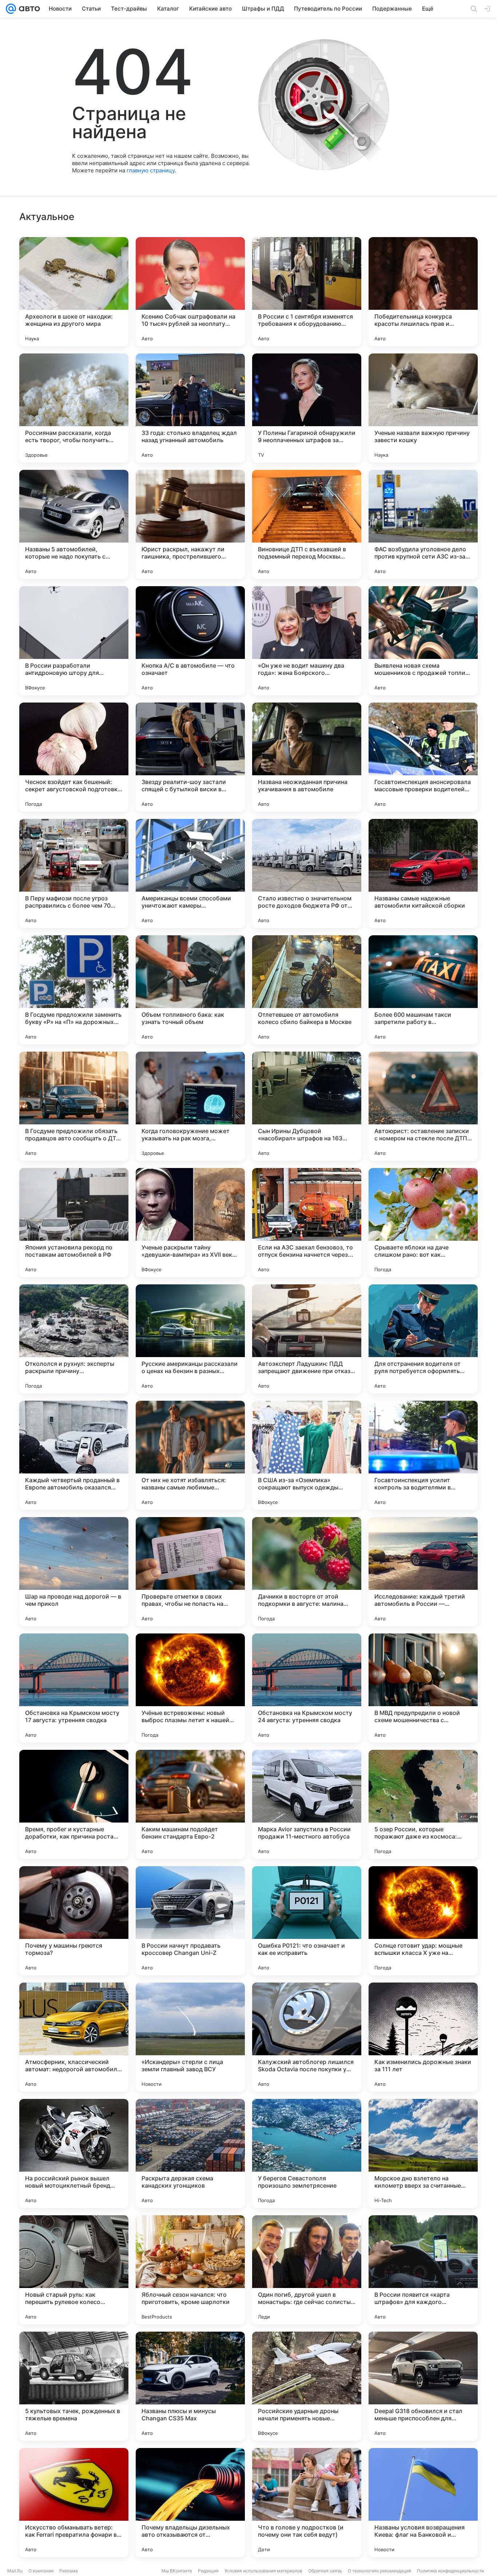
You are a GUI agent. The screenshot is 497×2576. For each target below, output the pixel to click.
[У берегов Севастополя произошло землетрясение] (307, 2153)
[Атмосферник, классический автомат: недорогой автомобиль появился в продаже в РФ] (74, 2037)
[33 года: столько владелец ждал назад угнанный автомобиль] (190, 408)
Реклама (69, 2571)
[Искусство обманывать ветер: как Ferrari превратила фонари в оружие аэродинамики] (74, 2503)
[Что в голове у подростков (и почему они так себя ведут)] (307, 2503)
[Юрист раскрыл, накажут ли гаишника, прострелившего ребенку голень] (190, 524)
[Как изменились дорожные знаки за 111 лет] (423, 2037)
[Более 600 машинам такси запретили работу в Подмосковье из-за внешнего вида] (423, 990)
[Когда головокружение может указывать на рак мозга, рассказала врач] (190, 1106)
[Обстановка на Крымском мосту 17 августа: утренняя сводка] (74, 1688)
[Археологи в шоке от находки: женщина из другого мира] (74, 292)
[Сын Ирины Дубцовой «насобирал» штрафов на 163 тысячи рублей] (307, 1106)
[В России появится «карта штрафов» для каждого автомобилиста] (423, 2270)
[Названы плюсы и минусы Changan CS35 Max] (190, 2386)
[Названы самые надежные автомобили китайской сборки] (423, 873)
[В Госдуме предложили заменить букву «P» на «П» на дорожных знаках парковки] (74, 990)
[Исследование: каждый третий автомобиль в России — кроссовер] (423, 1572)
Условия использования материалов (263, 2571)
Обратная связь (325, 2571)
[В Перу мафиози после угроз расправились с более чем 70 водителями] (74, 873)
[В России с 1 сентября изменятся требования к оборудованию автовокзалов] (307, 292)
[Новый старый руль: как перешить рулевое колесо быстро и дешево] (74, 2270)
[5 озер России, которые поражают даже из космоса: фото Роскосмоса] (423, 1804)
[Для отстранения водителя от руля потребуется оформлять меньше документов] (423, 1339)
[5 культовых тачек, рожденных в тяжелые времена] (74, 2386)
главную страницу (151, 170)
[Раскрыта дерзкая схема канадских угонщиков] (190, 2153)
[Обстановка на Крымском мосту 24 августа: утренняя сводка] (307, 1688)
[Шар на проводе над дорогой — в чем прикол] (74, 1572)
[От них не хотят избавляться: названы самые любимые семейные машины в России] (190, 1455)
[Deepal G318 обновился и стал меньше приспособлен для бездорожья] (423, 2386)
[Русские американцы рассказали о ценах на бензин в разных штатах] (190, 1339)
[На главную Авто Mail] (28, 9)
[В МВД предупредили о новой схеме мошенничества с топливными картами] (423, 1688)
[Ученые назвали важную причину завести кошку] (423, 408)
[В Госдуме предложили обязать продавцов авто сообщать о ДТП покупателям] (74, 1106)
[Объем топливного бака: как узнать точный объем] (190, 990)
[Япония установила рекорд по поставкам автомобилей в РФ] (74, 1223)
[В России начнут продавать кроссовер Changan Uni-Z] (190, 1921)
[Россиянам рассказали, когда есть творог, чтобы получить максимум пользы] (74, 408)
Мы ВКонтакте (177, 2571)
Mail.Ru (15, 2571)
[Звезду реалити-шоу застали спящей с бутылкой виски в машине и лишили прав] (190, 757)
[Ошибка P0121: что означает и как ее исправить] (307, 1921)
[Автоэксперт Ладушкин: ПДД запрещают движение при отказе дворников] (307, 1339)
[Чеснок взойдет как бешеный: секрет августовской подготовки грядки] (74, 757)
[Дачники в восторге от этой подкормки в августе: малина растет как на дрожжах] (307, 1572)
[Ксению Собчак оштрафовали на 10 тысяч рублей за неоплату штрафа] (190, 292)
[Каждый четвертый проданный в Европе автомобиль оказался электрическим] (74, 1455)
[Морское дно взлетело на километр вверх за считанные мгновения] (423, 2153)
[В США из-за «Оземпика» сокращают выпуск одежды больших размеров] (307, 1455)
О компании (41, 2571)
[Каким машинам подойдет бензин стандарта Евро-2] (190, 1804)
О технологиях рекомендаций (379, 2571)
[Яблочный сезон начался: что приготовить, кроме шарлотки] (190, 2270)
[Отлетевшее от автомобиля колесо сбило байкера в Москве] (307, 990)
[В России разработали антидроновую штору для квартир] (74, 641)
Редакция (208, 2571)
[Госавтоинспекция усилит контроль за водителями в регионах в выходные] (423, 1455)
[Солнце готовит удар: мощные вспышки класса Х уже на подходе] (423, 1921)
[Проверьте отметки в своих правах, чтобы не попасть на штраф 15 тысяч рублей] (190, 1572)
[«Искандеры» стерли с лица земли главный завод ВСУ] (190, 2037)
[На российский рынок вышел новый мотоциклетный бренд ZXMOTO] (74, 2153)
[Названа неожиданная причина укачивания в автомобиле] (307, 757)
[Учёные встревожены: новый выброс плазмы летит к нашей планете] (190, 1688)
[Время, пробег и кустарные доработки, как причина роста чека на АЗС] (74, 1804)
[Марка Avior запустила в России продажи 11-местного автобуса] (307, 1804)
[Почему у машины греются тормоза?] (74, 1921)
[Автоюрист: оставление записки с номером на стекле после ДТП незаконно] (423, 1106)
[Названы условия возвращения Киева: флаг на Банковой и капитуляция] (423, 2503)
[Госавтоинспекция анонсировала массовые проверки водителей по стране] (423, 757)
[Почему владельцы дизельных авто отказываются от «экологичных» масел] (190, 2503)
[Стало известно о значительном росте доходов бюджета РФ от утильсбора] (307, 873)
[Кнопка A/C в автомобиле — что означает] (190, 641)
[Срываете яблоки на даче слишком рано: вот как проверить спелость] (423, 1223)
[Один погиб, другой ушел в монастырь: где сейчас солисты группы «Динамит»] (307, 2270)
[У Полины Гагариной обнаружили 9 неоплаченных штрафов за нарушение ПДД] (307, 408)
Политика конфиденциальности (450, 2571)
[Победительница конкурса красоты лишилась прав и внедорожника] (423, 292)
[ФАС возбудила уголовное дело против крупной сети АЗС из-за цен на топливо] (423, 524)
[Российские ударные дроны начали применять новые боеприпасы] (307, 2386)
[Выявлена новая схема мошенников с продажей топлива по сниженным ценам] (423, 641)
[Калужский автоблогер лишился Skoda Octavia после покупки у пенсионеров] (307, 2037)
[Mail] (11, 9)
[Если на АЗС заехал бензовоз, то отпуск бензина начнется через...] (307, 1223)
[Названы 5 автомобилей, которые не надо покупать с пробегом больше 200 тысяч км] (74, 524)
